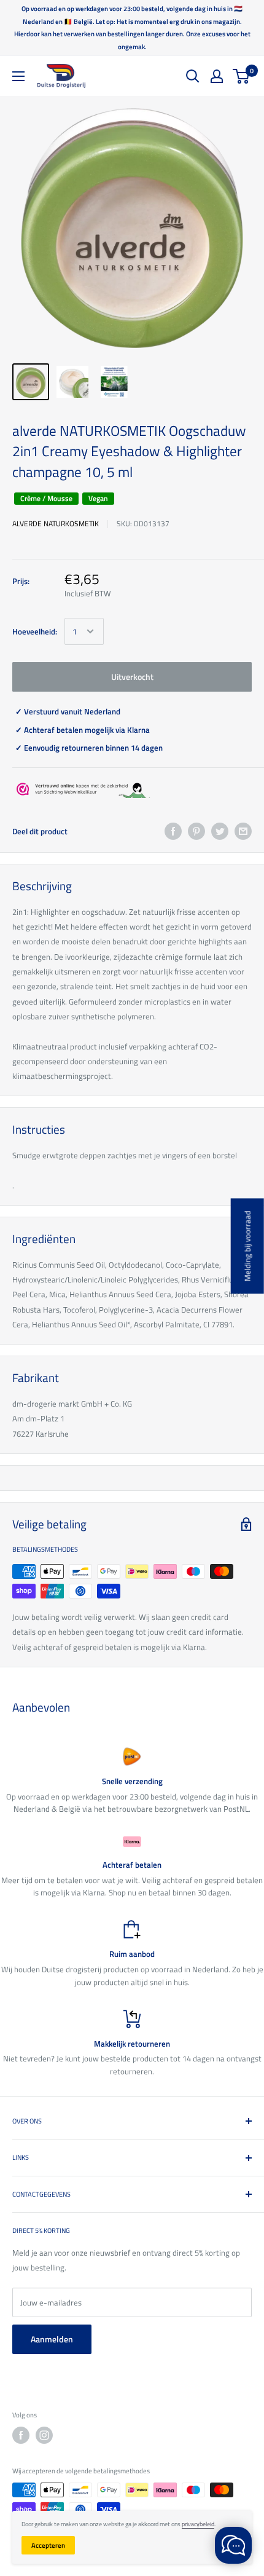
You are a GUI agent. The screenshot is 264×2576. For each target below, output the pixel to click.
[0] (242, 76)
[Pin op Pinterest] (196, 831)
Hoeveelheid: (35, 631)
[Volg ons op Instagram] (44, 2435)
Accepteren (48, 2545)
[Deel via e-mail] (243, 831)
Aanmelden (52, 2339)
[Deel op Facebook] (173, 831)
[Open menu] (18, 76)
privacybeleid (198, 2524)
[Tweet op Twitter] (220, 831)
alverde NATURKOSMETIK (56, 523)
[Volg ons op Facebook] (21, 2435)
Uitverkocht (132, 677)
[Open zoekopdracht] (193, 76)
